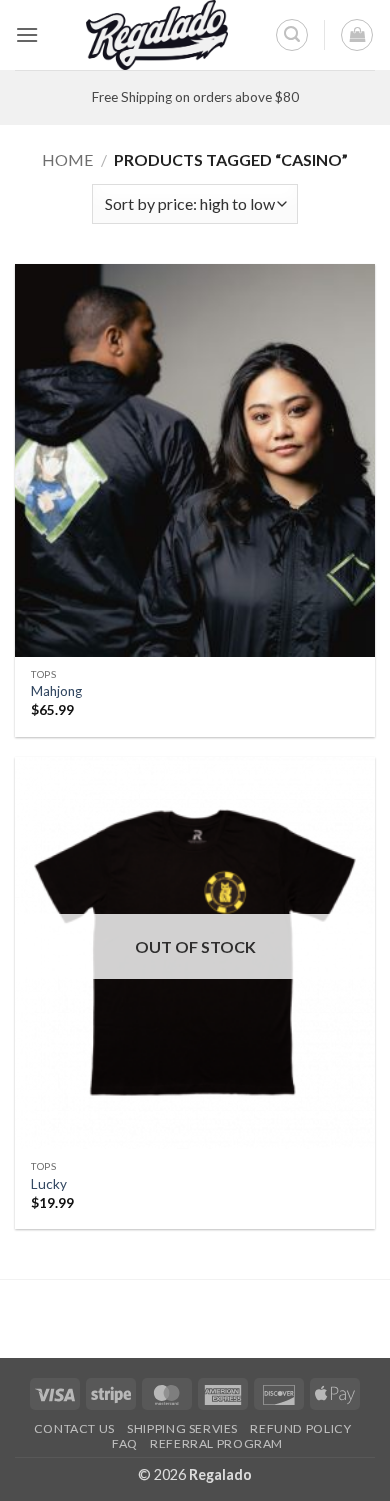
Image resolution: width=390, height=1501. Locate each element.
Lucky (49, 1184)
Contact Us (74, 1428)
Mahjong (56, 691)
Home (67, 159)
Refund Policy (300, 1428)
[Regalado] (157, 35)
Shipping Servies (182, 1428)
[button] (27, 34)
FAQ (125, 1443)
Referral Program (216, 1443)
